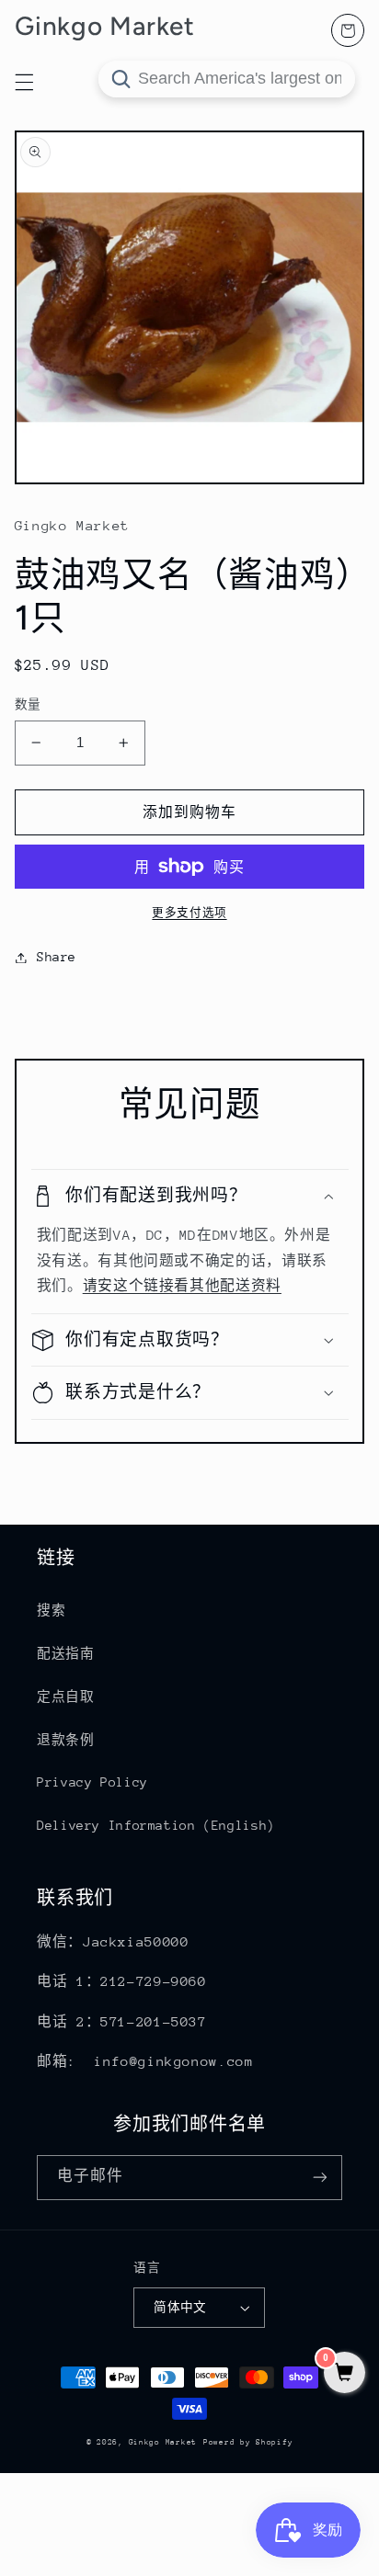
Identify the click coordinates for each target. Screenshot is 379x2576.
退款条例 (66, 1740)
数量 (28, 704)
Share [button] (57, 957)
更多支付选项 (189, 913)
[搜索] (121, 79)
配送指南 (66, 1653)
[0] (345, 2374)
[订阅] (320, 2178)
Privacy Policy (92, 1782)
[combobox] (227, 79)
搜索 (51, 1610)
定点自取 (66, 1697)
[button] (190, 1196)
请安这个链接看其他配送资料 (182, 1285)
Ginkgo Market (163, 2442)
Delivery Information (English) (156, 1825)
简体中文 (180, 2307)
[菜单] (24, 82)
